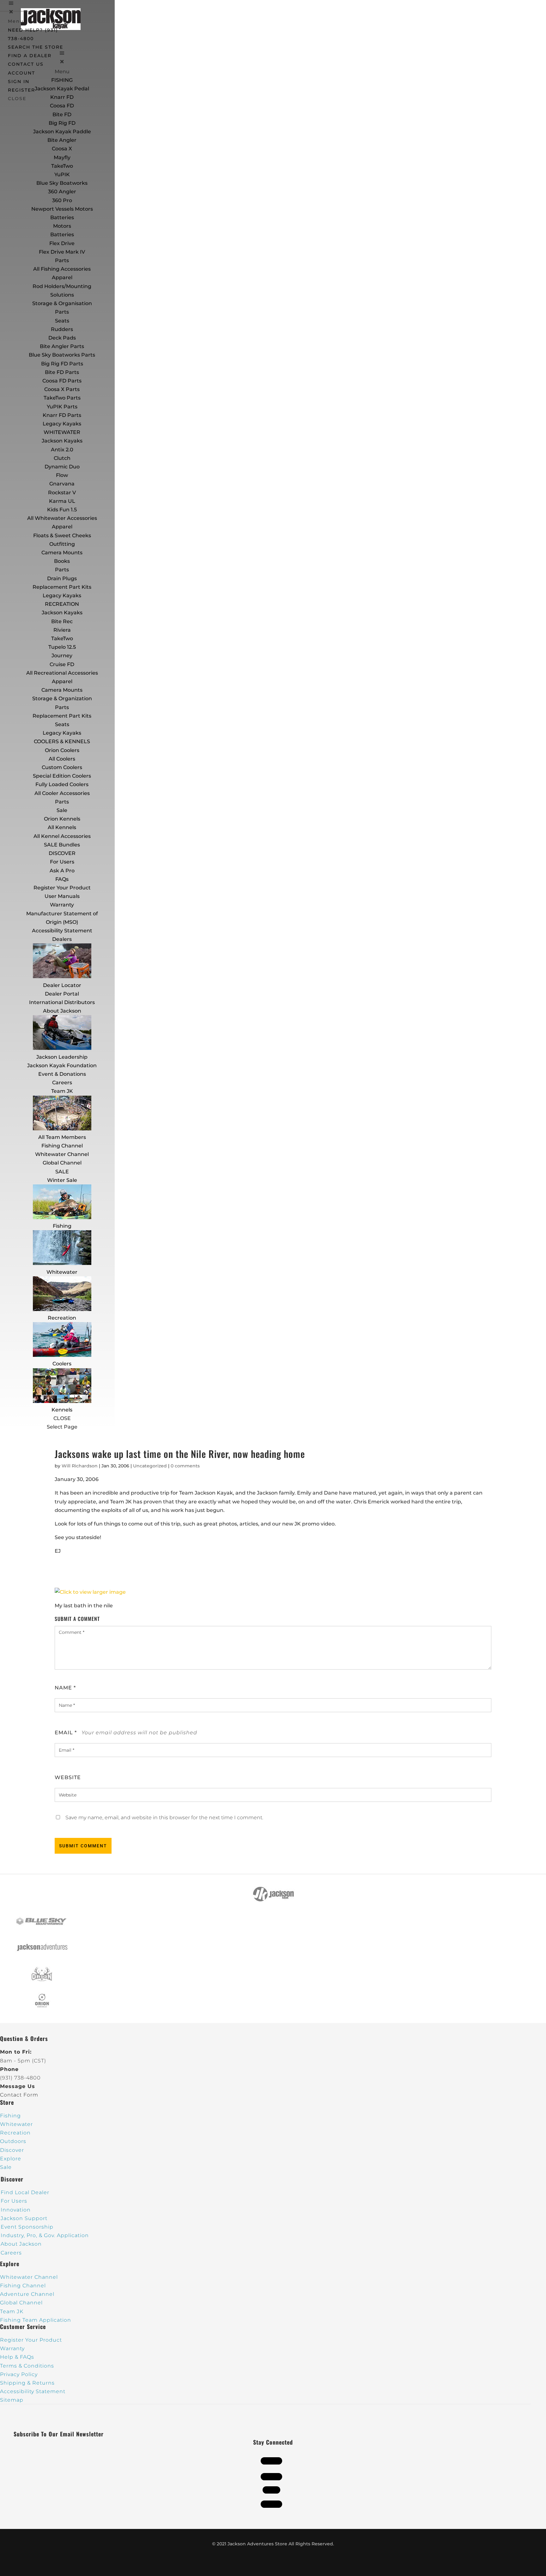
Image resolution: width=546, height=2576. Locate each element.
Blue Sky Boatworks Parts (62, 355)
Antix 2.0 (62, 450)
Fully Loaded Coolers (62, 784)
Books (62, 561)
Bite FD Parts (62, 372)
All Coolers (62, 759)
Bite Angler (62, 140)
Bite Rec (62, 621)
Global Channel (62, 1163)
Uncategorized (150, 1466)
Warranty (62, 905)
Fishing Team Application (36, 2320)
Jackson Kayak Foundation (62, 1065)
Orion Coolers (62, 750)
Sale (62, 810)
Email (66, 1733)
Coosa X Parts (62, 389)
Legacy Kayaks (62, 424)
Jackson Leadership (62, 1057)
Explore (11, 2159)
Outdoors (13, 2141)
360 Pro (62, 200)
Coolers (62, 1364)
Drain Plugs (62, 578)
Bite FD (62, 114)
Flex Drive (62, 243)
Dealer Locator (62, 985)
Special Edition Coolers (62, 776)
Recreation (62, 1318)
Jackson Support (24, 2218)
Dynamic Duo (62, 467)
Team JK (62, 1091)
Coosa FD (62, 106)
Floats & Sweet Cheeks (62, 536)
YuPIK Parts (62, 407)
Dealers (62, 939)
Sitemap (12, 2400)
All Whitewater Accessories (62, 518)
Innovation (16, 2210)
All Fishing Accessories (62, 269)
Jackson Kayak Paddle (62, 132)
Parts (62, 260)
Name (65, 1688)
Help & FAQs (17, 2357)
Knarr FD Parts (62, 415)
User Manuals (62, 896)
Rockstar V (62, 493)
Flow (62, 475)
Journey (62, 656)
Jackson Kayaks (62, 441)
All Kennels (62, 827)
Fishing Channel (62, 1146)
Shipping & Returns (27, 2383)
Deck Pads (62, 338)
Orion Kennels (62, 819)
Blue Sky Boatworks (62, 183)
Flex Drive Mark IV (62, 252)
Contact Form (19, 2095)
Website (68, 1777)
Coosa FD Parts (62, 381)
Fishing (62, 1226)
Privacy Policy (19, 2374)
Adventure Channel (27, 2294)
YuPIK (62, 175)
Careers (62, 1083)
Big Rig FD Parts (62, 364)
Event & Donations (62, 1074)
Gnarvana (62, 484)
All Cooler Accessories (62, 793)
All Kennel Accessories (62, 836)
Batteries (62, 235)
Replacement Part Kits (62, 587)
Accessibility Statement (62, 931)
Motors (62, 226)
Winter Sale (62, 1180)
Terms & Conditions (27, 2366)
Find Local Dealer (25, 2192)
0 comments (185, 1466)
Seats (62, 321)
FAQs (62, 879)
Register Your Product (62, 888)
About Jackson (62, 1011)
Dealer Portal (62, 994)
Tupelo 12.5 (62, 647)
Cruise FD (62, 664)
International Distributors (62, 1002)
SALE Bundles (62, 845)
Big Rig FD (62, 123)
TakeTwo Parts (62, 398)
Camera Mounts (62, 553)
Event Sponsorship (27, 2227)
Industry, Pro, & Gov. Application (45, 2235)
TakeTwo (62, 166)
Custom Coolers (62, 767)
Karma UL (62, 501)
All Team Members (62, 1137)
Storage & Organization (62, 698)
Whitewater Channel (62, 1154)
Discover (12, 2150)
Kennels (62, 1410)
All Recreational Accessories (62, 673)
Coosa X (62, 149)
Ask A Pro (62, 871)
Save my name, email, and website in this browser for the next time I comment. (164, 1818)
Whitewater (62, 1272)
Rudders (62, 329)
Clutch (62, 458)
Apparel (62, 277)
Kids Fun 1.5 (62, 510)
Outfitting (62, 544)
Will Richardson (80, 1466)
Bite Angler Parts (62, 346)
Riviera (62, 630)
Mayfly (62, 157)
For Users (62, 862)
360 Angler (62, 192)
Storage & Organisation (62, 303)
